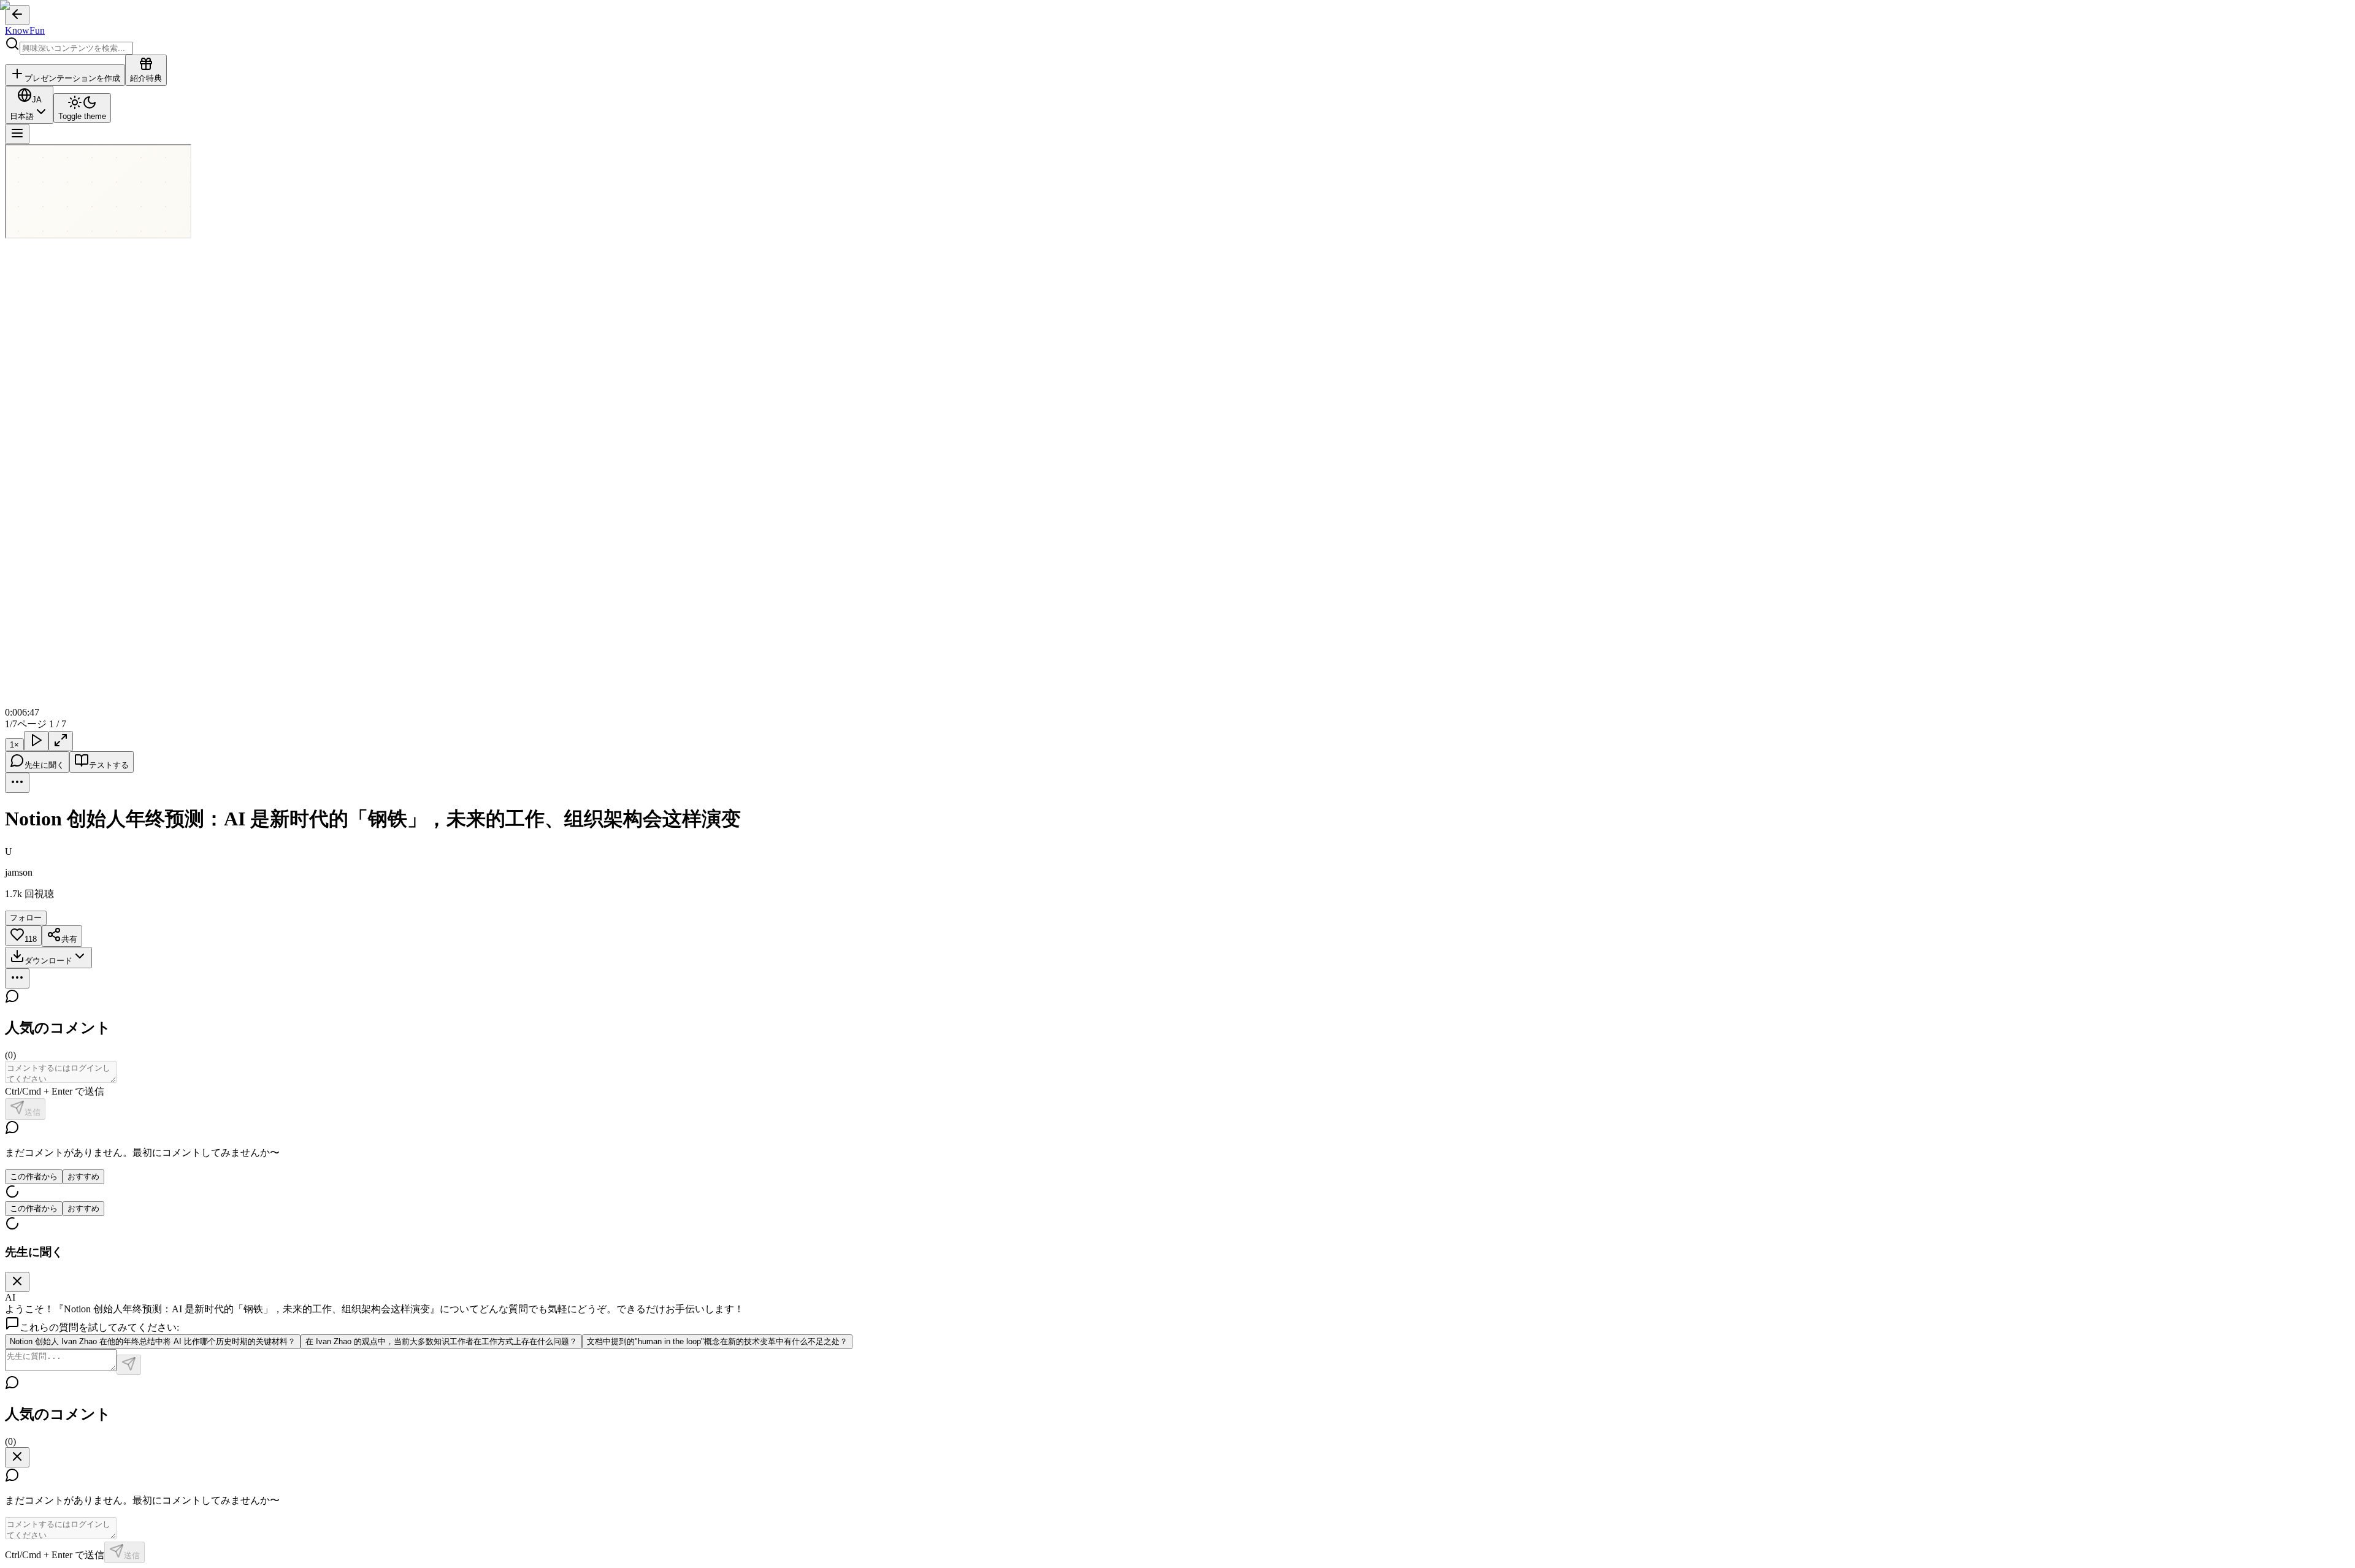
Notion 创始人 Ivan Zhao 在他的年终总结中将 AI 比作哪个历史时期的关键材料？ (153, 1341)
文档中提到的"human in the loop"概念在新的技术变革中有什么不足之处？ (717, 1341)
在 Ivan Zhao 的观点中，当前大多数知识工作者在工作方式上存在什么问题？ (441, 1341)
